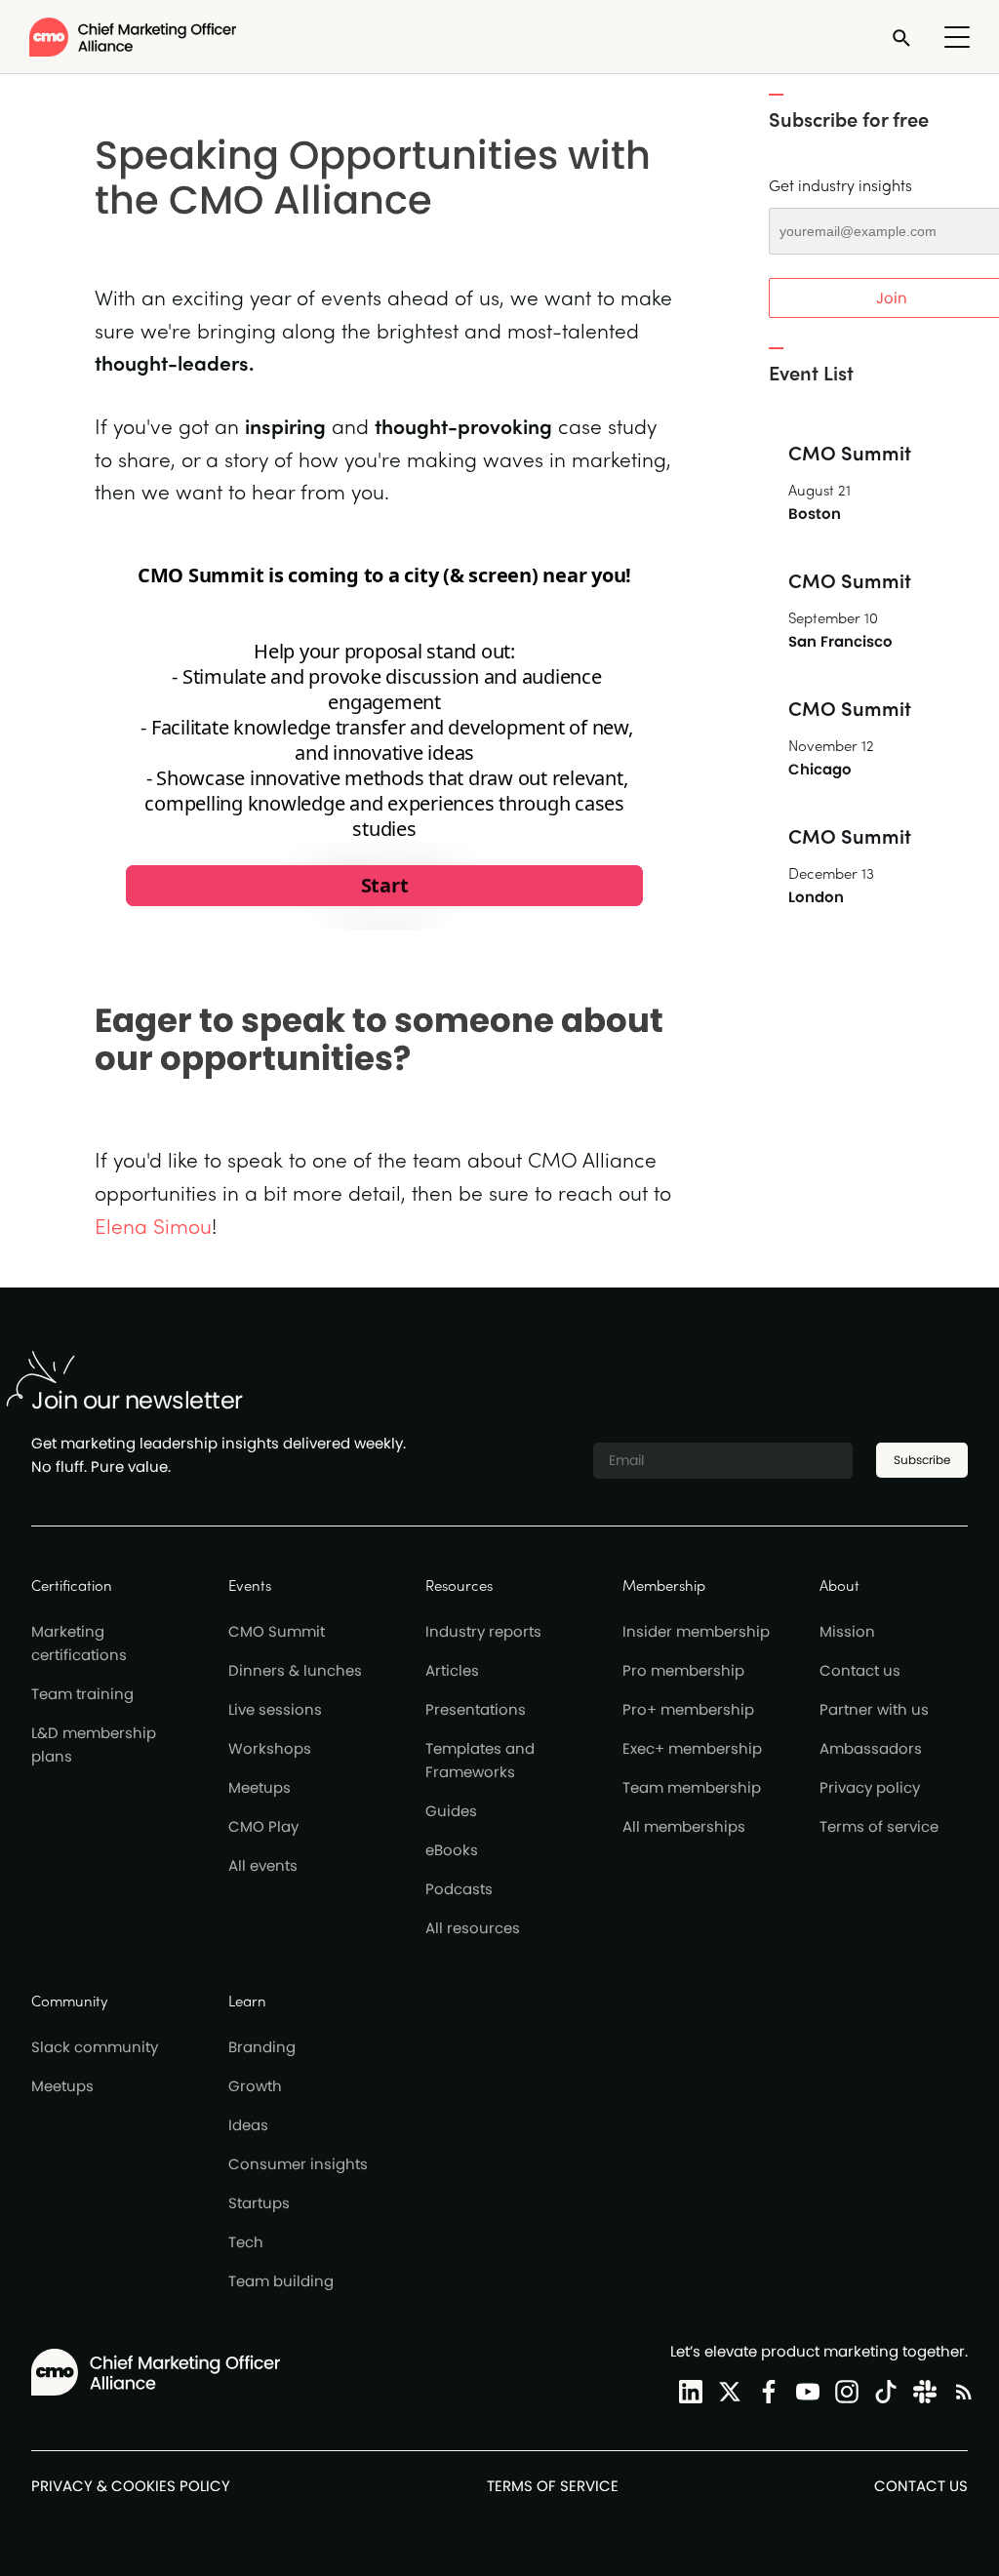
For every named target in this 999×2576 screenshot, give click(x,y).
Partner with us (874, 1709)
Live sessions (275, 1709)
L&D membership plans (94, 1744)
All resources (473, 1928)
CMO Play (263, 1826)
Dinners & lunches (295, 1670)
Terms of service (879, 1826)
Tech (246, 2242)
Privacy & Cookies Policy (131, 2486)
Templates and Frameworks (480, 1760)
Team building (281, 2281)
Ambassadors (871, 1748)
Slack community (95, 2047)
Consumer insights (298, 2164)
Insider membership (696, 1631)
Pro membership (683, 1670)
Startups (259, 2203)
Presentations (476, 1709)
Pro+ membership (688, 1709)
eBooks (452, 1850)
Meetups (260, 1787)
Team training (82, 1694)
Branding (262, 2047)
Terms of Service (553, 2486)
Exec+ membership (692, 1748)
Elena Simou (153, 1225)
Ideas (248, 2125)
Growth (255, 2086)
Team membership (692, 1787)
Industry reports (483, 1631)
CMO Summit (277, 1631)
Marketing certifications (79, 1643)
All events (263, 1865)
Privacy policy (870, 1787)
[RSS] (960, 2391)
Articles (452, 1670)
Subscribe (922, 1460)
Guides (451, 1811)
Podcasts (459, 1889)
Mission (847, 1631)
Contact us (860, 1670)
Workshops (270, 1748)
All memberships (684, 1826)
